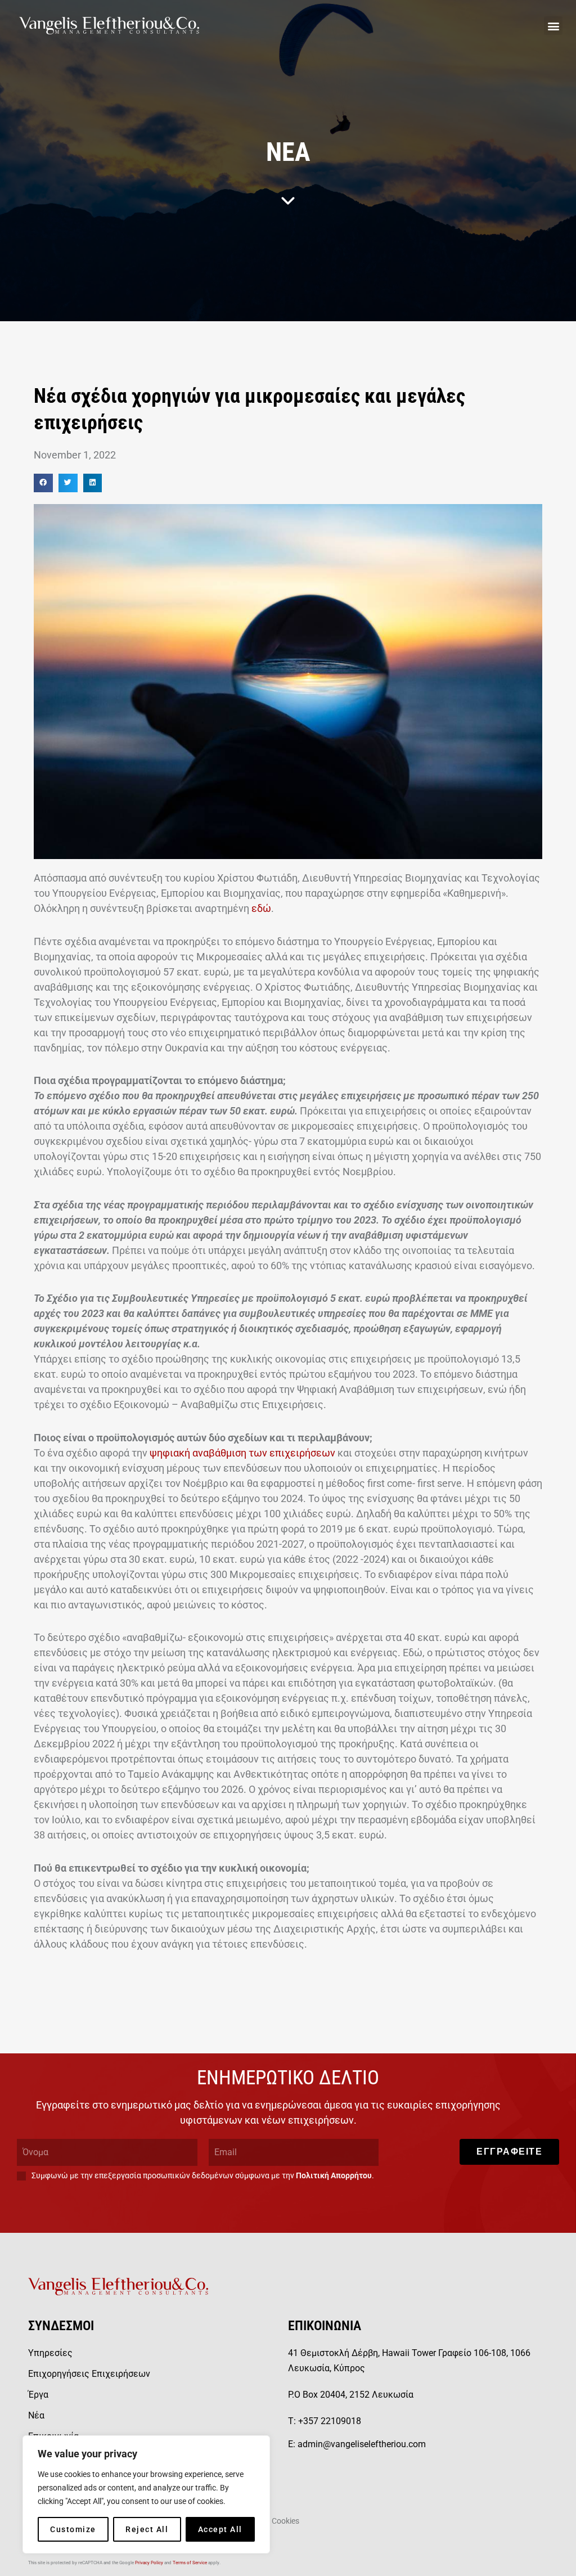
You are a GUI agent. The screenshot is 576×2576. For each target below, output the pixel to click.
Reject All (147, 2529)
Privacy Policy (149, 2563)
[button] (553, 26)
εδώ (261, 908)
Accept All (220, 2529)
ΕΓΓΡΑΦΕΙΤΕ (509, 2152)
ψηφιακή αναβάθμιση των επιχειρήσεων (242, 1453)
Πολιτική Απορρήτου (334, 2175)
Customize (73, 2529)
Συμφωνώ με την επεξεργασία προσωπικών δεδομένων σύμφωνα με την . (203, 2175)
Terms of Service (190, 2563)
